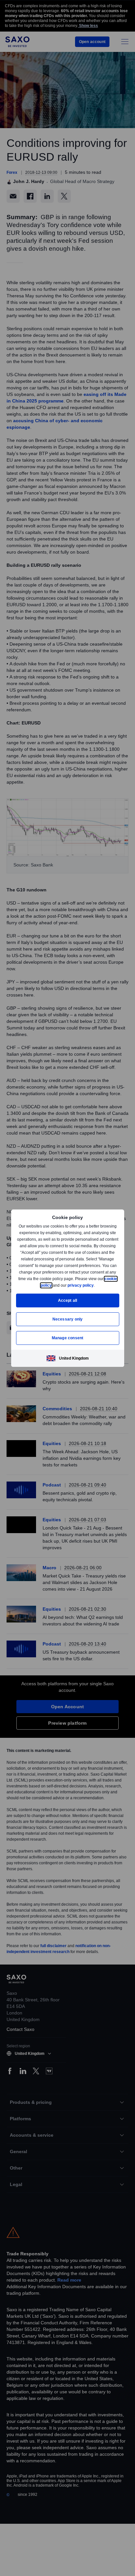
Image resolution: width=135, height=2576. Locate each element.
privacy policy (96, 1285)
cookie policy (54, 1285)
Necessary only (68, 1319)
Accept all (68, 1300)
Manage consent (67, 1338)
